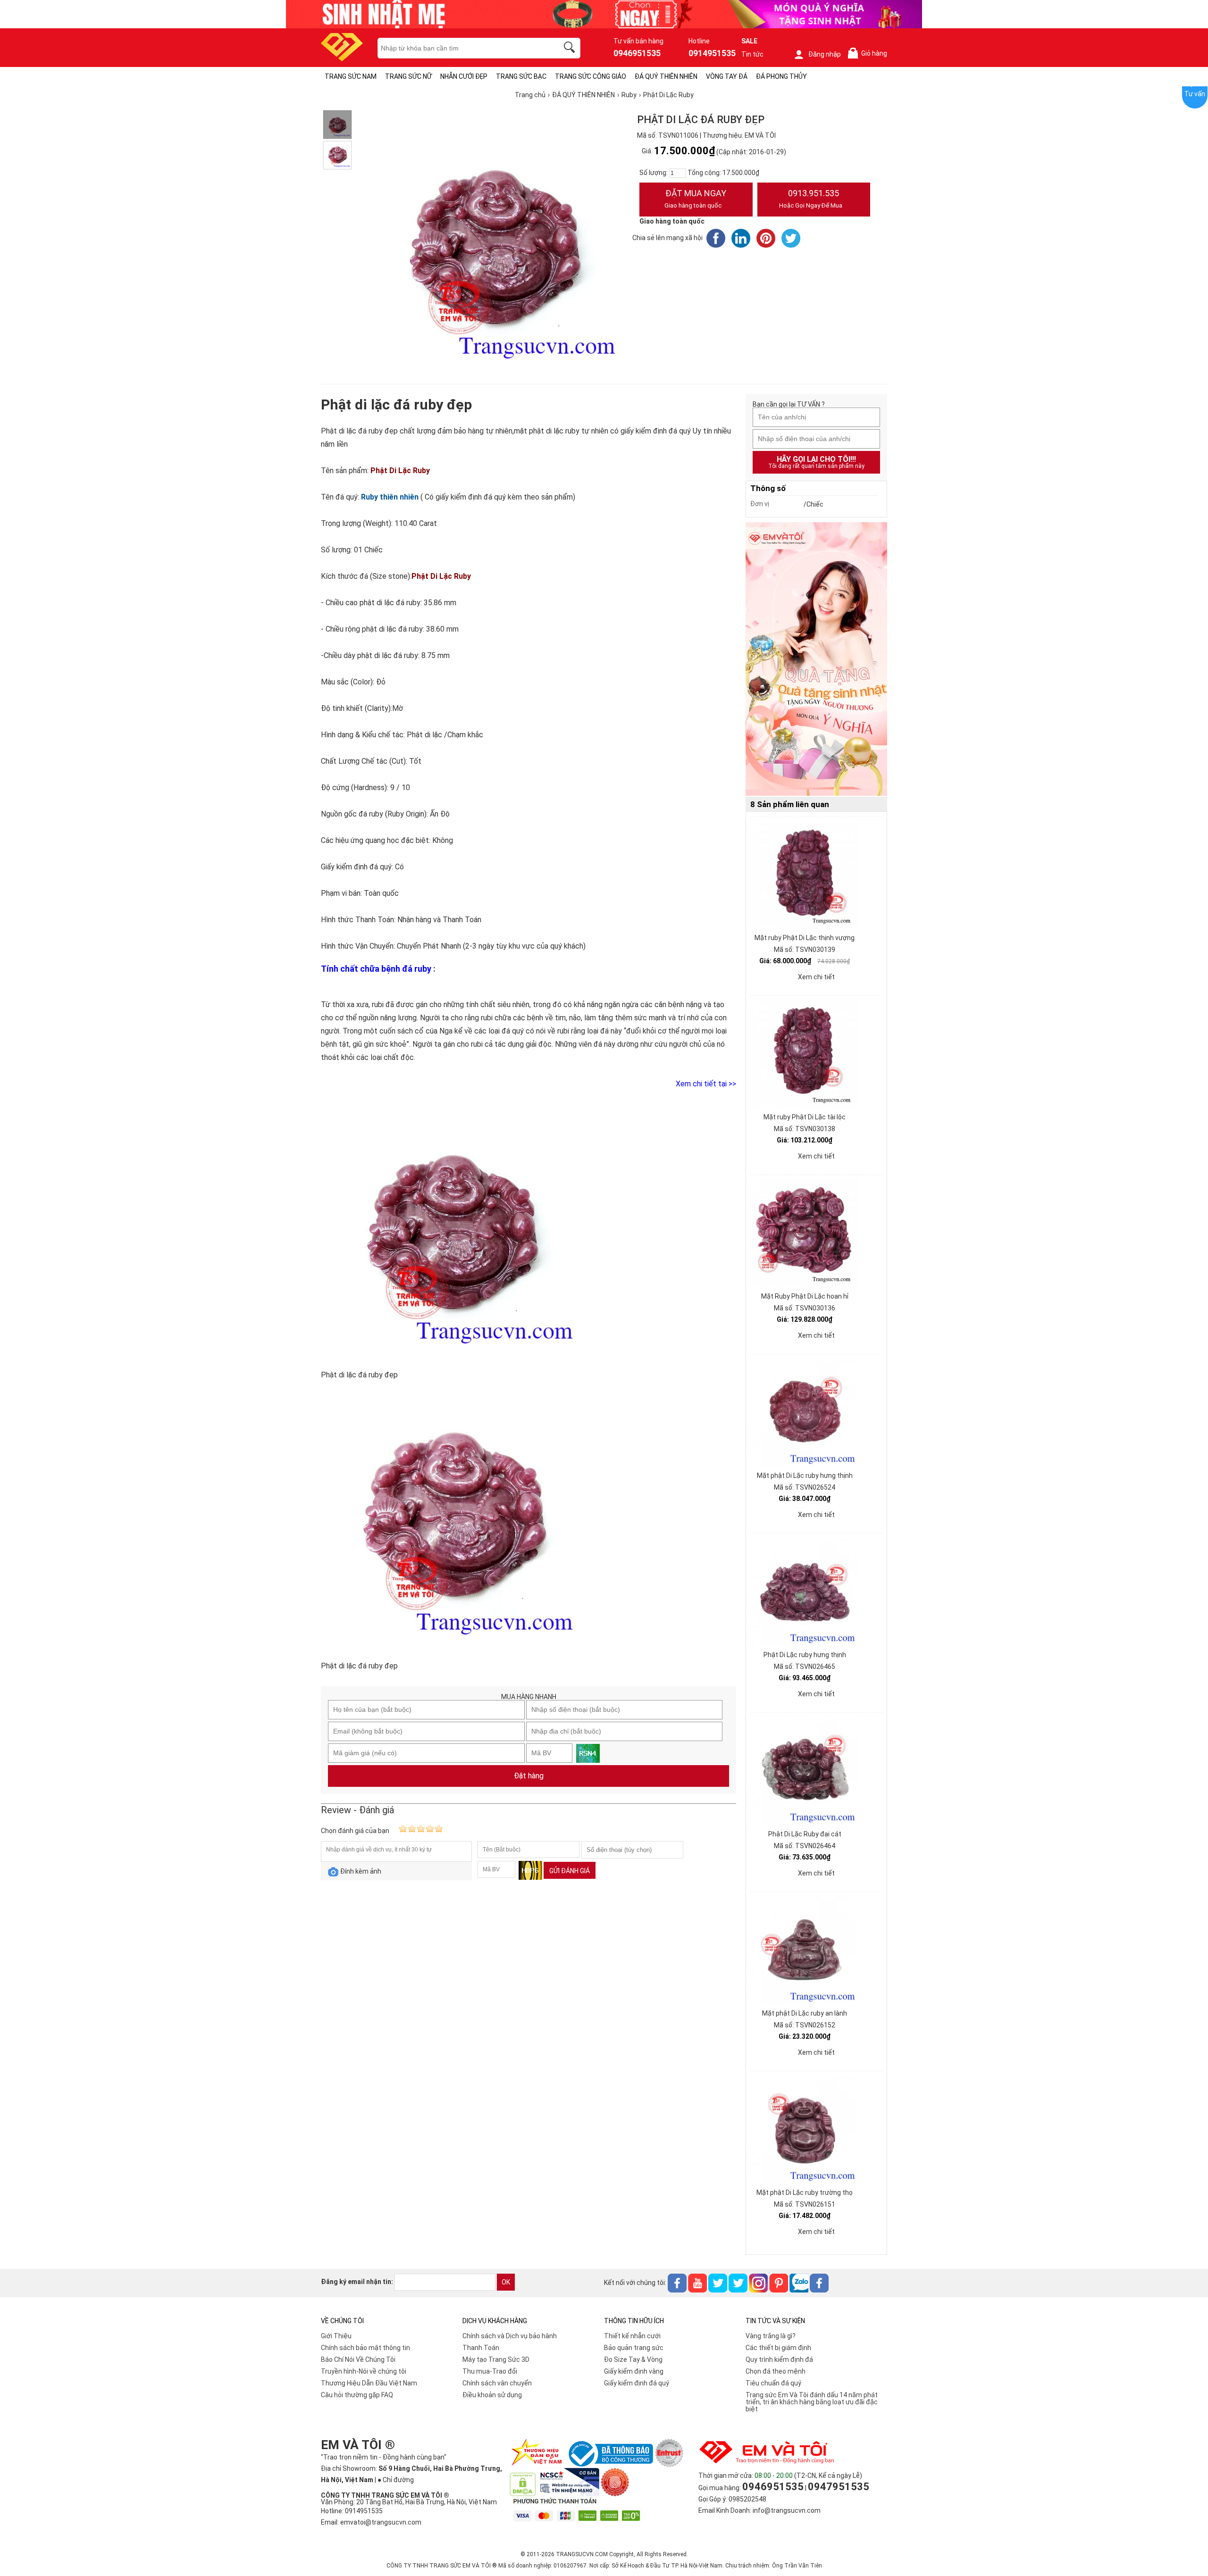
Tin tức (752, 54)
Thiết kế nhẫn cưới (632, 2336)
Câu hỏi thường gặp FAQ (357, 2395)
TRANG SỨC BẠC (521, 76)
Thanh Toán (481, 2348)
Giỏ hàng (869, 54)
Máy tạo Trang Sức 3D (496, 2359)
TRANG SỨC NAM (351, 76)
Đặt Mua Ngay (695, 199)
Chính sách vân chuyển (497, 2383)
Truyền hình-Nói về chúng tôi (364, 2371)
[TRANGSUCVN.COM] (342, 58)
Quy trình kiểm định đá (779, 2359)
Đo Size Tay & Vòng (633, 2359)
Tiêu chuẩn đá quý (773, 2383)
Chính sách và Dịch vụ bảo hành (510, 2336)
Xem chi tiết (816, 977)
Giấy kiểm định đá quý (637, 2383)
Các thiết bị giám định (778, 2348)
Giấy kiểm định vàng (634, 2371)
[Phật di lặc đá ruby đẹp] (337, 125)
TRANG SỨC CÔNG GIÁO (591, 76)
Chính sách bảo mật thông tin (365, 2348)
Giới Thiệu (336, 2336)
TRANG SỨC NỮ (408, 76)
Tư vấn (1195, 94)
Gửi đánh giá (570, 1871)
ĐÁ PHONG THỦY (781, 76)
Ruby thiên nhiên (390, 497)
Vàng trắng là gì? (771, 2336)
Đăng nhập (825, 54)
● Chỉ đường (396, 2480)
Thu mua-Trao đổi (490, 2371)
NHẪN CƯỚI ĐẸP (464, 76)
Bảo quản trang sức (634, 2348)
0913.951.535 (811, 199)
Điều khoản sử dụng (492, 2395)
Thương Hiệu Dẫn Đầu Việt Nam (369, 2383)
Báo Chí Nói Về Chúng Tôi (358, 2359)
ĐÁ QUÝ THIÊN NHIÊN (666, 76)
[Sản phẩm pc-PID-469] (816, 659)
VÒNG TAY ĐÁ (727, 76)
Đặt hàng (529, 1776)
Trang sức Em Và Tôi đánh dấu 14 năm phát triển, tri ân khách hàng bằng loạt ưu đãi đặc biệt (812, 2402)
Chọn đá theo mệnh (776, 2371)
